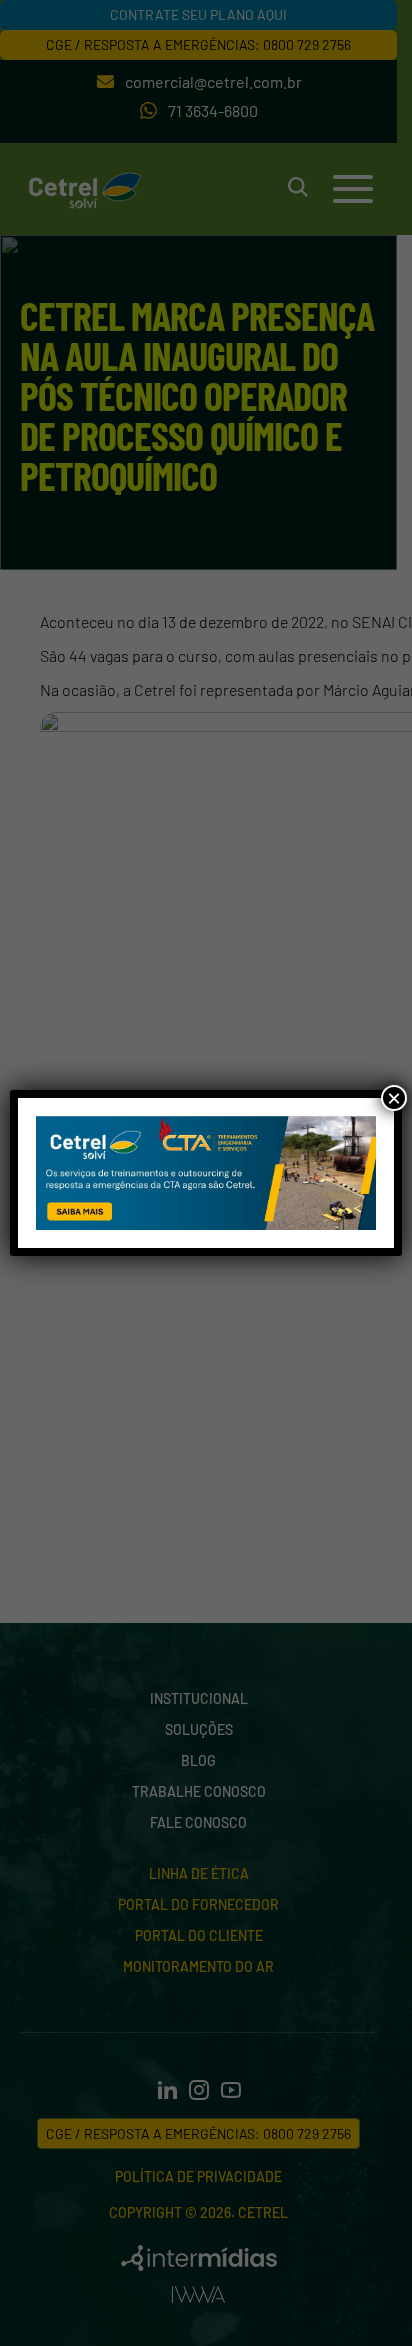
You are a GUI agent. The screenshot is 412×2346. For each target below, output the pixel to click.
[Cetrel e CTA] (205, 1173)
